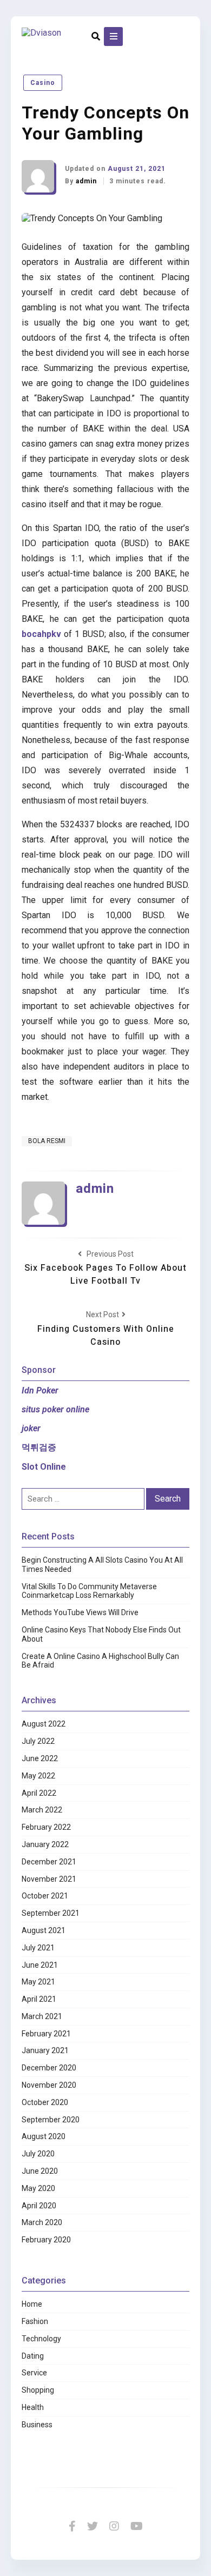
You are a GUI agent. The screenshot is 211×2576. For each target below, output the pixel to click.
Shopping (38, 2390)
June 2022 (40, 1758)
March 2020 (42, 2222)
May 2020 (38, 2188)
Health (33, 2407)
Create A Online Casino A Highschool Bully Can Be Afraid (100, 1661)
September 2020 (51, 2120)
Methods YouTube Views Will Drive (80, 1612)
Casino (43, 83)
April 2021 (39, 1999)
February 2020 (46, 2240)
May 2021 (38, 1982)
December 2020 (49, 2068)
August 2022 (44, 1724)
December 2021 (49, 1862)
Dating (33, 2356)
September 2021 (51, 1913)
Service (34, 2373)
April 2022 (39, 1793)
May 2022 (38, 1776)
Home (32, 2304)
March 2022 (42, 1810)
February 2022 (46, 1827)
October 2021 (45, 1896)
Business (37, 2425)
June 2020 (40, 2171)
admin (87, 181)
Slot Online (44, 1467)
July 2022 (38, 1741)
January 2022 (45, 1844)
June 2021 (40, 1965)
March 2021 (42, 2016)
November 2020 (49, 2085)
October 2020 (45, 2102)
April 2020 (39, 2206)
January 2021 (45, 2050)
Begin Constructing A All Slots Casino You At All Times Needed (102, 1565)
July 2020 (38, 2154)
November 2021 (49, 1879)
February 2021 (46, 2034)
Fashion (35, 2321)
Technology (41, 2339)
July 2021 (38, 1948)
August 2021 (44, 1930)
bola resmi (47, 1141)
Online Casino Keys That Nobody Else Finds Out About (101, 1634)
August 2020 (44, 2136)
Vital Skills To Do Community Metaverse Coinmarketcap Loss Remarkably (89, 1591)
